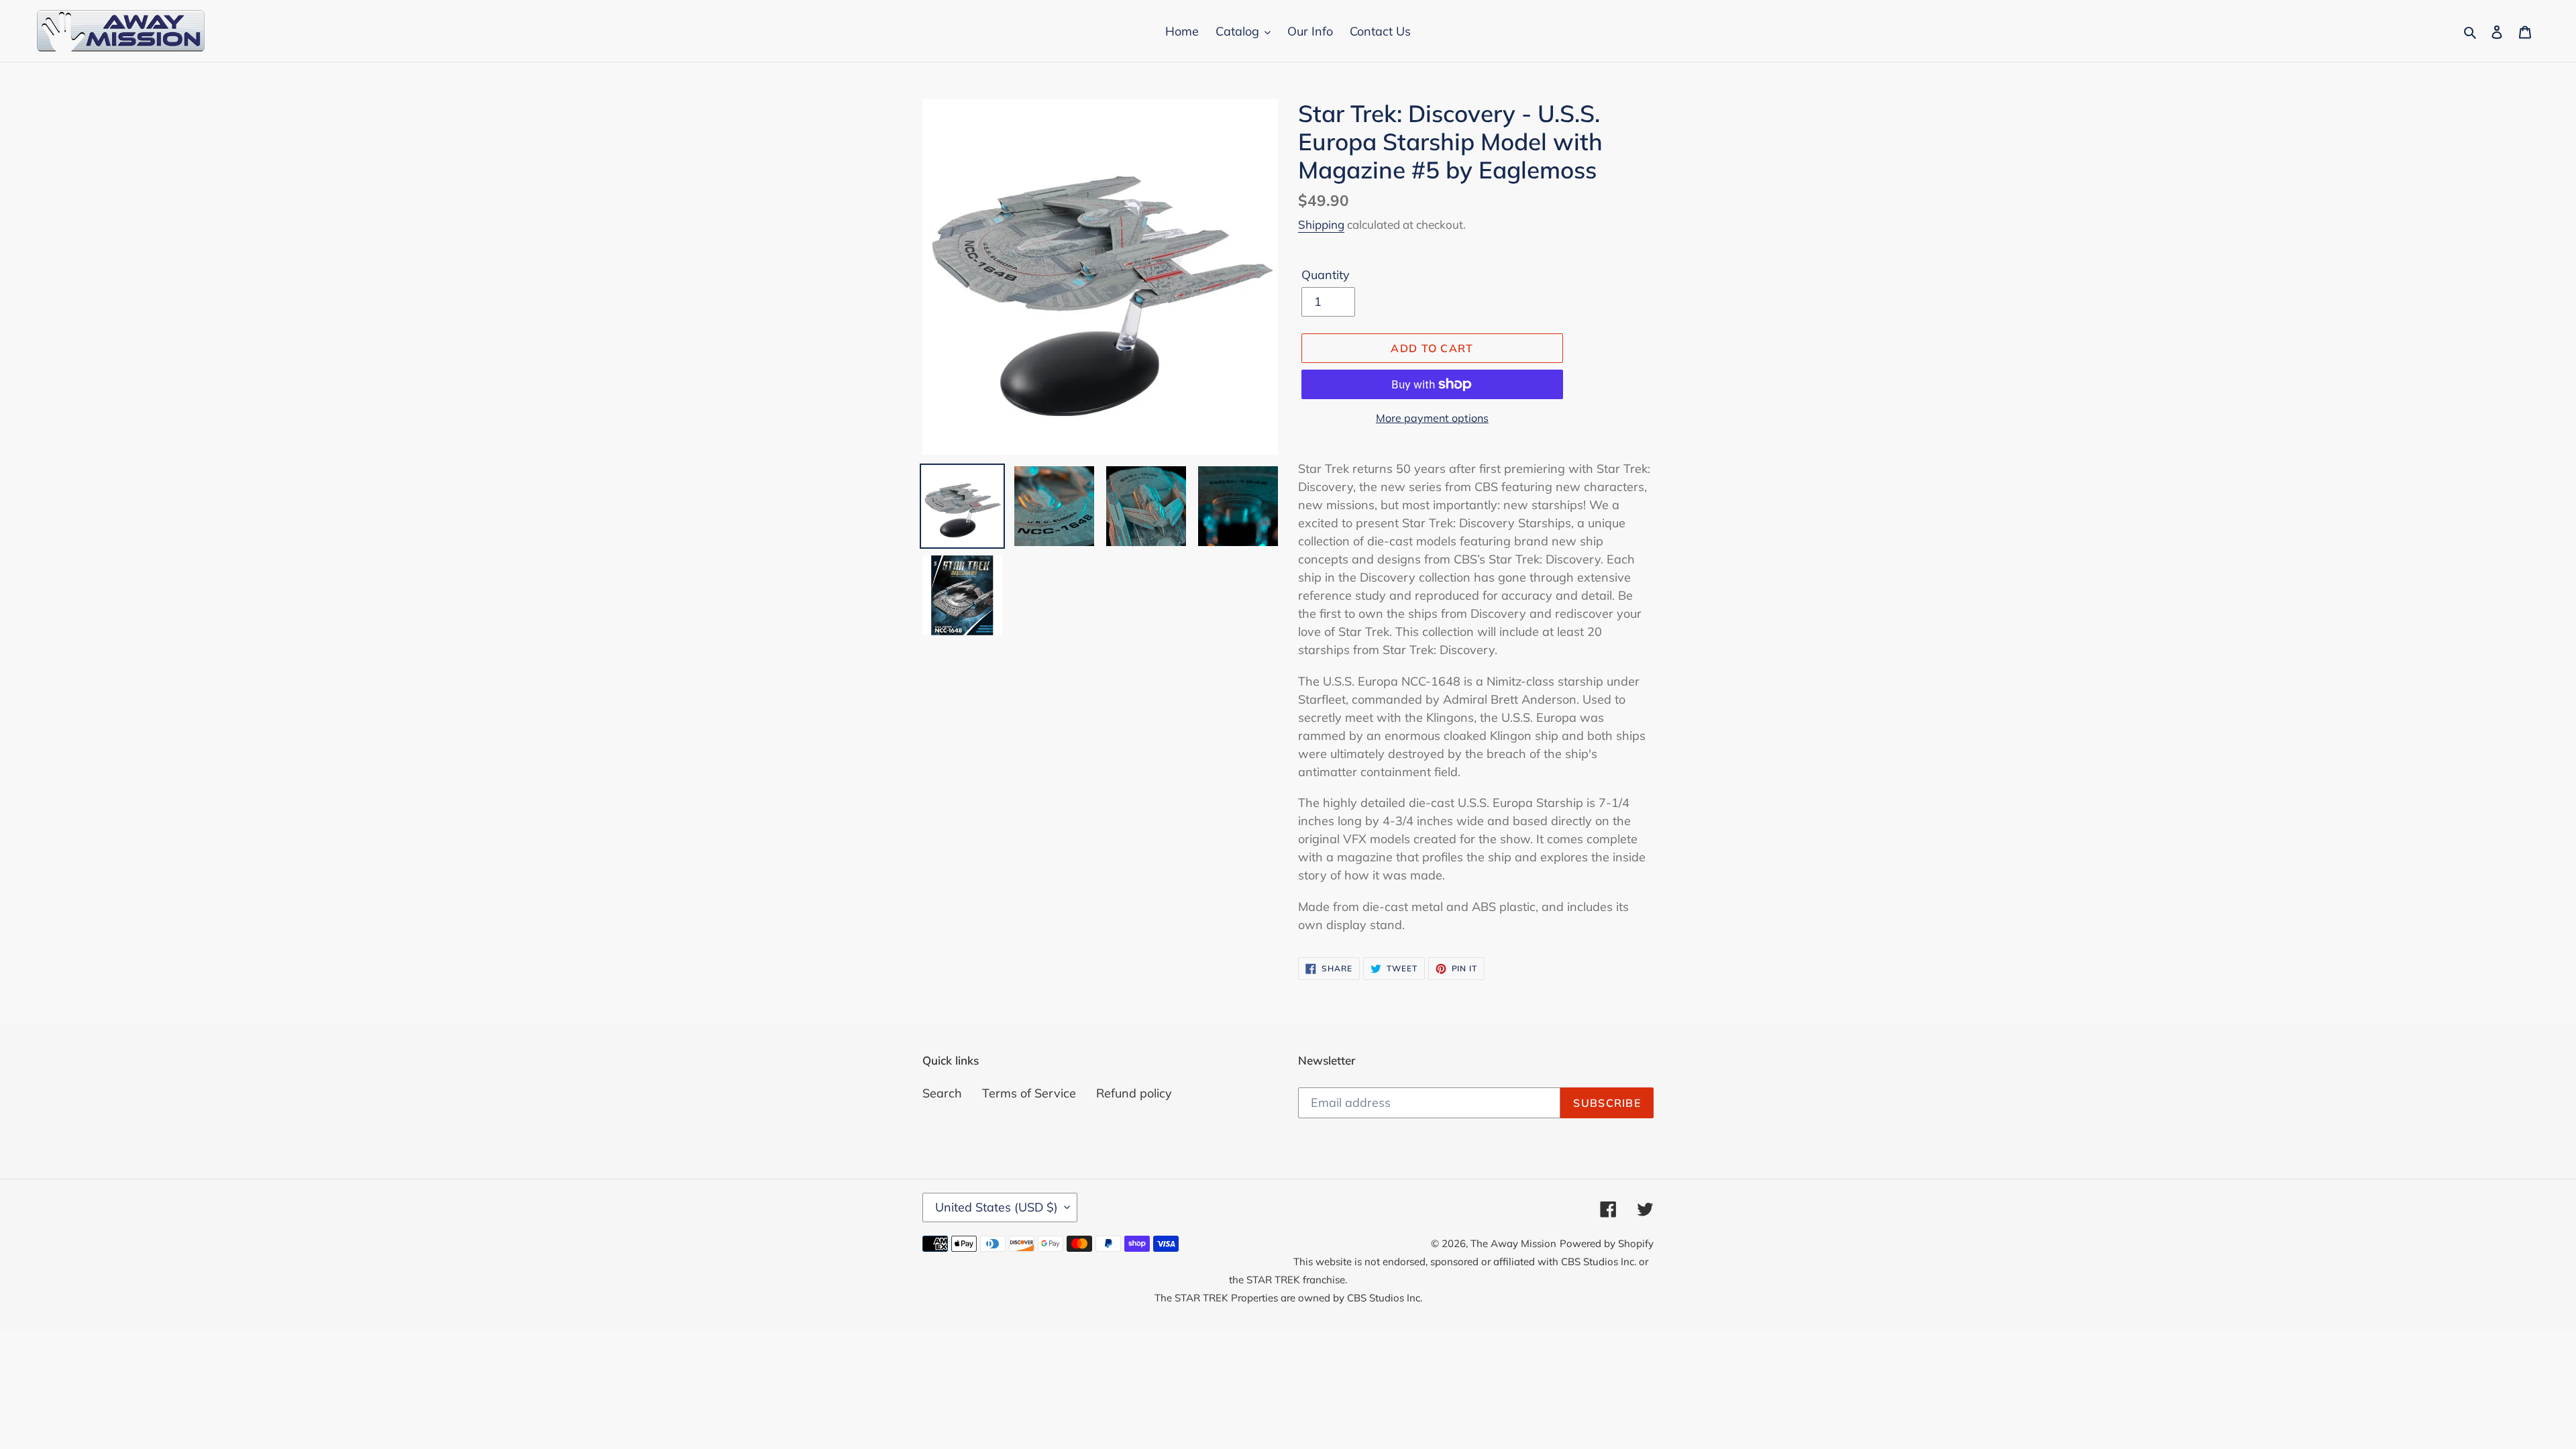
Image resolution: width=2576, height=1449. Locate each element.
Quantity (1326, 275)
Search (942, 1093)
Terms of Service (1029, 1093)
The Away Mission (1513, 1243)
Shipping (1321, 224)
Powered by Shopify (1607, 1243)
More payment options (1432, 418)
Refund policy (1134, 1093)
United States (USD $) (997, 1207)
